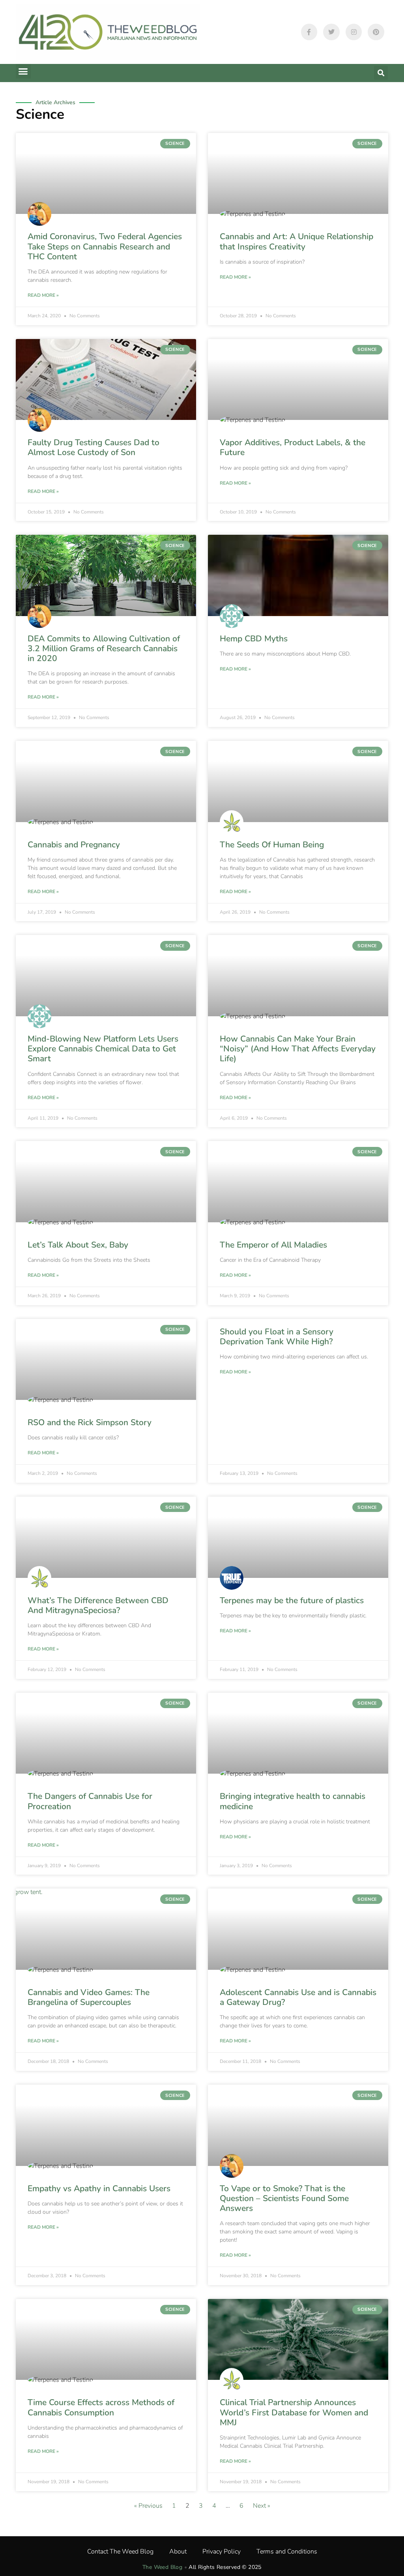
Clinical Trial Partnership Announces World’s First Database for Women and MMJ (294, 2412)
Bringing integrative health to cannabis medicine (293, 1801)
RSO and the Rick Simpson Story (90, 1422)
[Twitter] (331, 32)
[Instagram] (354, 32)
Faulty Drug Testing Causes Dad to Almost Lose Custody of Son (94, 447)
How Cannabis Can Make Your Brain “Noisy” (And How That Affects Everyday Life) (298, 1049)
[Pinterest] (376, 32)
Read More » (43, 295)
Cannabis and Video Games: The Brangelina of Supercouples (89, 1997)
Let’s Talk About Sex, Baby (78, 1245)
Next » (262, 2506)
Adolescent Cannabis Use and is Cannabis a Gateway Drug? (298, 1997)
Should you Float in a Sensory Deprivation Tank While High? (277, 1337)
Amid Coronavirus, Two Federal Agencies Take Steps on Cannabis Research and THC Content (105, 246)
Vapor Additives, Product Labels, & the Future (293, 447)
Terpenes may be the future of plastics (292, 1600)
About (178, 2552)
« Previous (148, 2506)
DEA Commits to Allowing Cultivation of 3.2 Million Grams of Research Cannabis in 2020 (104, 648)
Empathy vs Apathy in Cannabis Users (99, 2188)
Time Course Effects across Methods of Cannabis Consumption (101, 2407)
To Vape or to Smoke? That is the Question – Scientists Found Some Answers (284, 2198)
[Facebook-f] (309, 32)
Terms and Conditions (287, 2552)
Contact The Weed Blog (120, 2552)
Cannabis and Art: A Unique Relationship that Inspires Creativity (296, 241)
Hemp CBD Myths (254, 639)
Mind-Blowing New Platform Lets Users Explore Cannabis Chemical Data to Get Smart (103, 1049)
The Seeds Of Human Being (272, 845)
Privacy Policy (222, 2552)
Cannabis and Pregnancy (74, 845)
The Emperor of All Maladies (273, 1245)
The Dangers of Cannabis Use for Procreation (90, 1801)
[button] (23, 71)
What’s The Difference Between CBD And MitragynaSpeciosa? (98, 1605)
